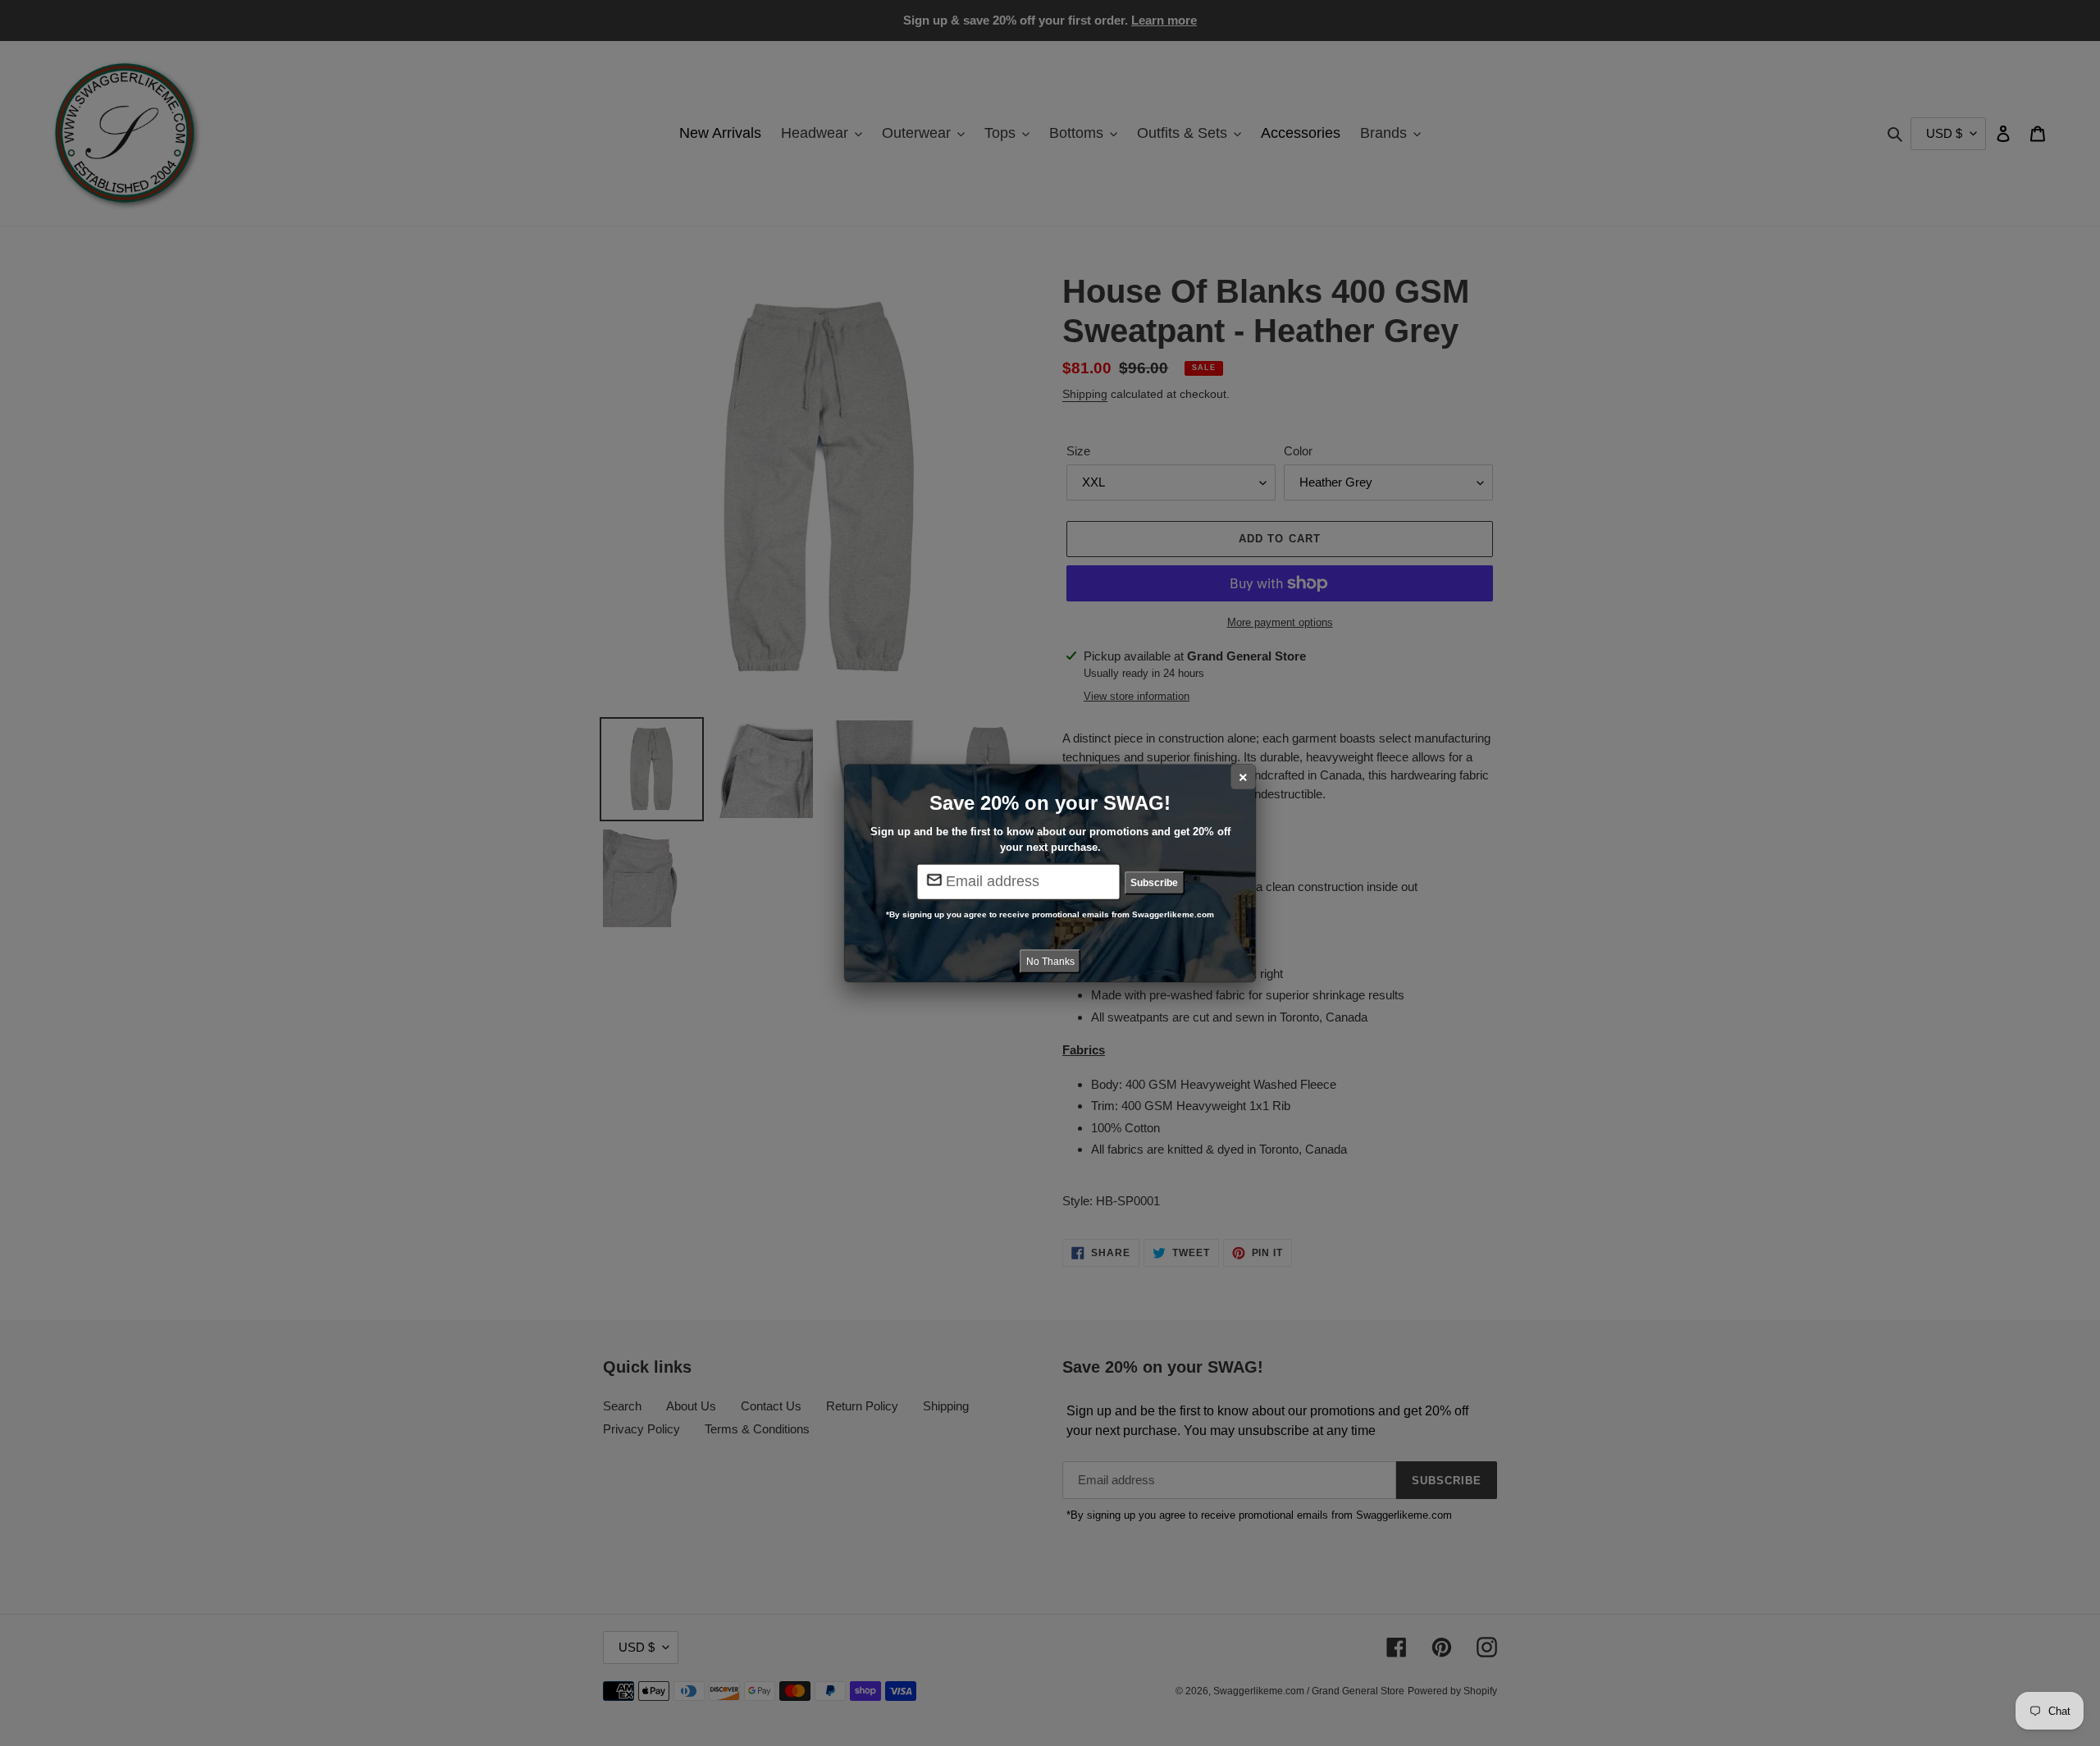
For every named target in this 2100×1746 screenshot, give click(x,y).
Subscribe (1154, 883)
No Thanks (1050, 961)
